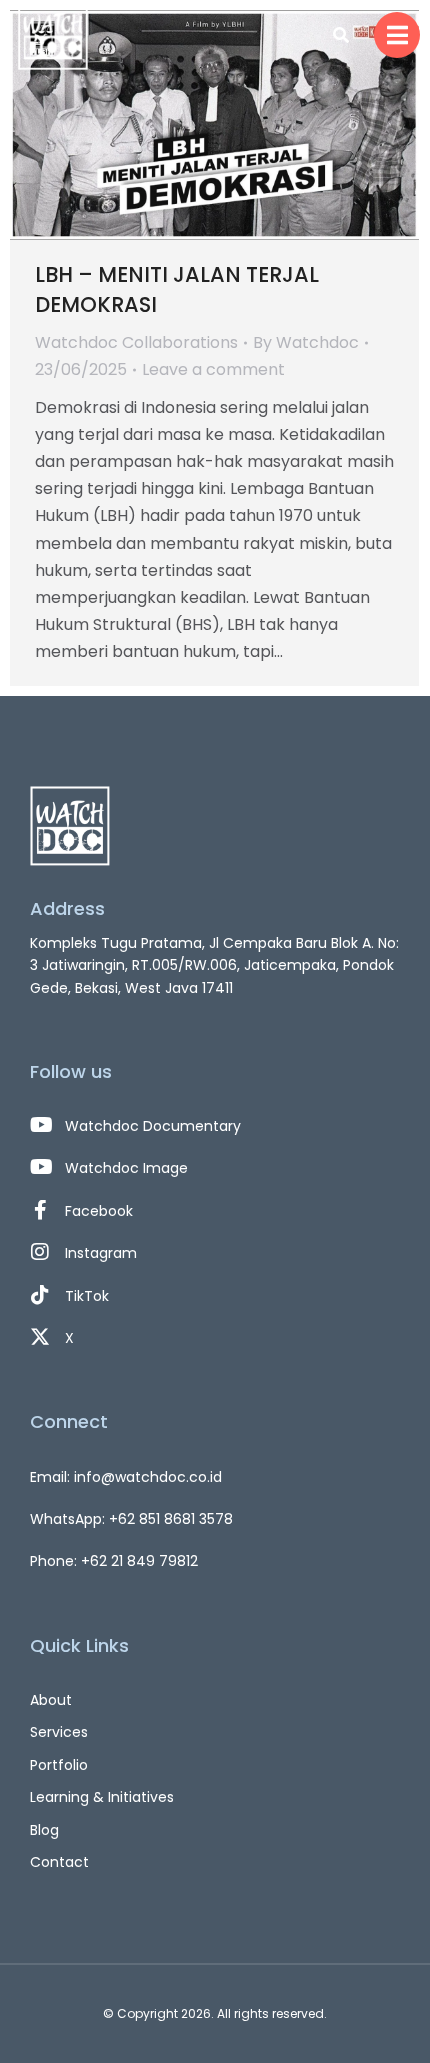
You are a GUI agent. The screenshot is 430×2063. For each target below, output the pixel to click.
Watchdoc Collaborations (136, 342)
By (306, 342)
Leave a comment (213, 369)
